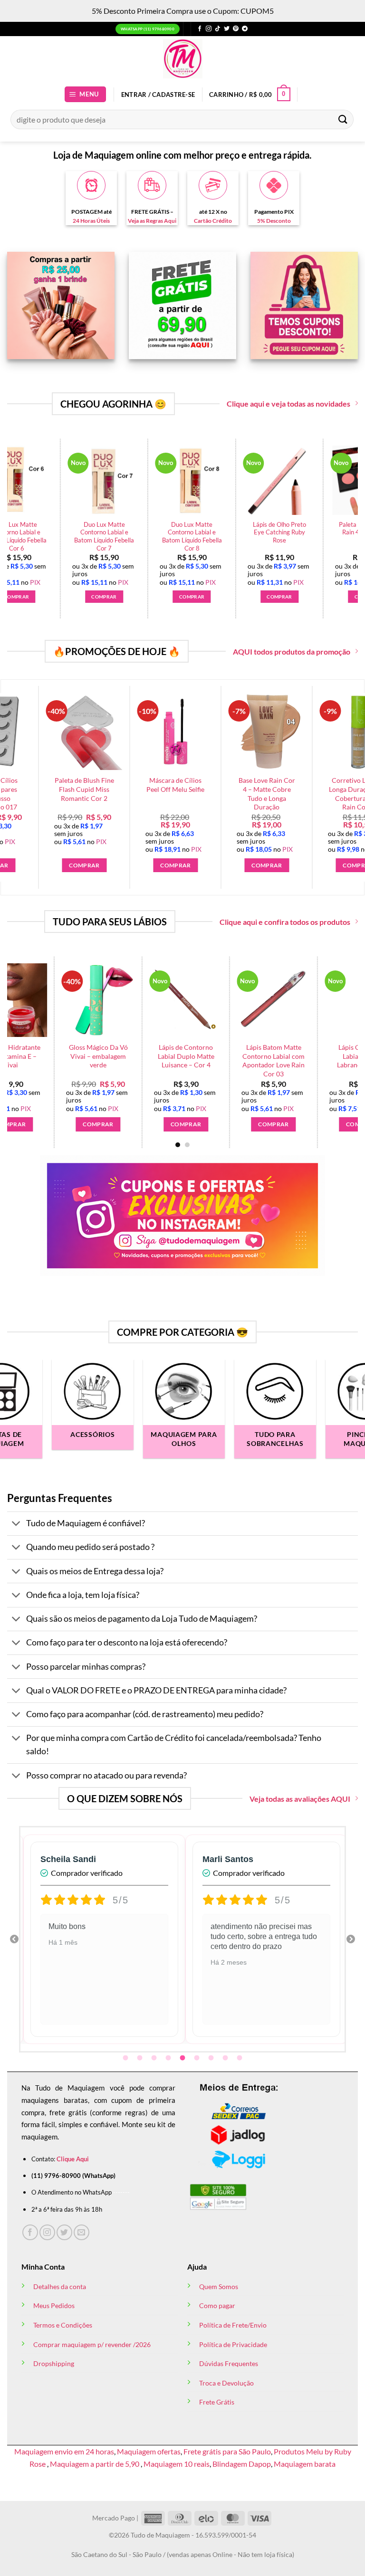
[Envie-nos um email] (82, 2232)
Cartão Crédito (213, 221)
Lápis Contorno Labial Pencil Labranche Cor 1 (317, 1056)
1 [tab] (126, 2058)
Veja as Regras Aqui (152, 221)
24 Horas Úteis (91, 221)
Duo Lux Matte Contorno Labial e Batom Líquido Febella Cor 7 (95, 536)
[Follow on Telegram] (245, 29)
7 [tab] (212, 2058)
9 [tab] (240, 2058)
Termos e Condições (63, 2325)
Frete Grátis (217, 2402)
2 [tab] (141, 2058)
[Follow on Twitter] (227, 29)
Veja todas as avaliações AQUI (300, 1799)
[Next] (339, 511)
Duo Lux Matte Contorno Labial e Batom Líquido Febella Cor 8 (182, 536)
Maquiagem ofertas (149, 2451)
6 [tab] (198, 2058)
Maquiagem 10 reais (177, 2464)
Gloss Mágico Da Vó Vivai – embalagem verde (54, 1056)
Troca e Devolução (226, 2383)
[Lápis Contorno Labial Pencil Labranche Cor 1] (317, 1000)
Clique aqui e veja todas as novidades (288, 404)
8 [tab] (226, 2058)
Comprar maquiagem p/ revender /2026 (92, 2344)
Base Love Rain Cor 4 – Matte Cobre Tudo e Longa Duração (93, 794)
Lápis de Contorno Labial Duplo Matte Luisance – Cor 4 (142, 1056)
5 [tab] (183, 2058)
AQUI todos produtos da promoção (292, 651)
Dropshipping (54, 2363)
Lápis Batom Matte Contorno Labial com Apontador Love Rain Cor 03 (229, 1060)
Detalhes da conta (60, 2286)
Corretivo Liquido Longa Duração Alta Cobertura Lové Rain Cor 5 (184, 794)
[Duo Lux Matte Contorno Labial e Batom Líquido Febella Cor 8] (182, 480)
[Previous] (26, 1035)
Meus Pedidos (54, 2305)
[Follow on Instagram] (209, 29)
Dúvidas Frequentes (229, 2363)
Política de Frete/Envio (233, 2325)
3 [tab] (155, 2058)
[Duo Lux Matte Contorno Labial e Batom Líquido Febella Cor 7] (94, 480)
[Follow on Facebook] (200, 29)
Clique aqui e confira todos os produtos (285, 922)
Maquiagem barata (305, 2464)
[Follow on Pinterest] (236, 29)
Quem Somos (219, 2286)
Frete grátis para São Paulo (227, 2451)
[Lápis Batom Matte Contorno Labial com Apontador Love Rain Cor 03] (230, 1000)
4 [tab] (169, 2058)
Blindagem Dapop (242, 2464)
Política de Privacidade (233, 2344)
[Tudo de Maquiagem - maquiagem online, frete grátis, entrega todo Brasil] (182, 59)
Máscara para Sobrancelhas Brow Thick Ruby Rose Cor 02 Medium (276, 794)
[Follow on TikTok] (218, 29)
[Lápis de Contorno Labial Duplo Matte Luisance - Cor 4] (142, 1000)
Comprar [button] (94, 597)
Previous (14, 1939)
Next (351, 1939)
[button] (86, 94)
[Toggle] (16, 1525)
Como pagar (217, 2305)
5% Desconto (274, 221)
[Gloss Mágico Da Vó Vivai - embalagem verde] (54, 1000)
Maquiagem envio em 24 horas (64, 2451)
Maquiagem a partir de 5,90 (95, 2464)
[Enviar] (343, 119)
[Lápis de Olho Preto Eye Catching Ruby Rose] (270, 480)
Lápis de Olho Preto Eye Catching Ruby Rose (270, 532)
